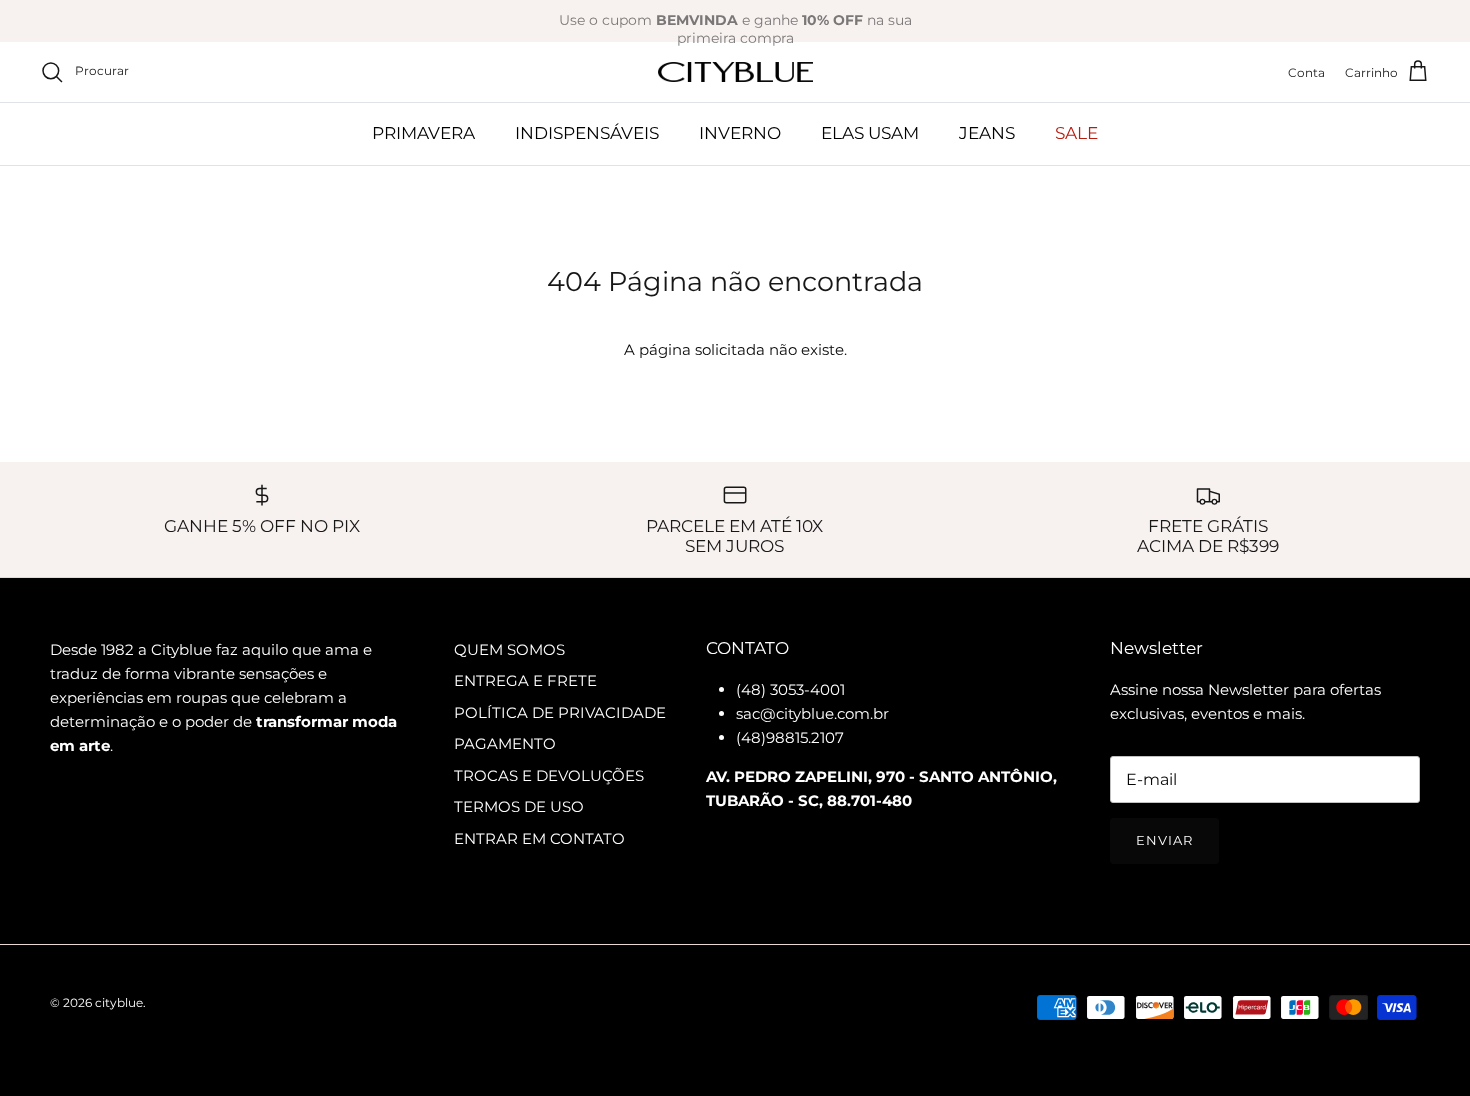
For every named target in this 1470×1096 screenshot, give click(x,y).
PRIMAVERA (423, 133)
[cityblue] (735, 72)
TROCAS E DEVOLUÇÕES (549, 775)
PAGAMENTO (505, 743)
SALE (1076, 133)
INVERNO (740, 133)
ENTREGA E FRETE (525, 680)
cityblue (119, 1002)
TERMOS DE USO (519, 806)
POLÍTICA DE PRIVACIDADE (560, 712)
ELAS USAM (870, 133)
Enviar (1164, 840)
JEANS (987, 133)
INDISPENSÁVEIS (587, 133)
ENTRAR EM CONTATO (539, 838)
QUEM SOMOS (509, 649)
